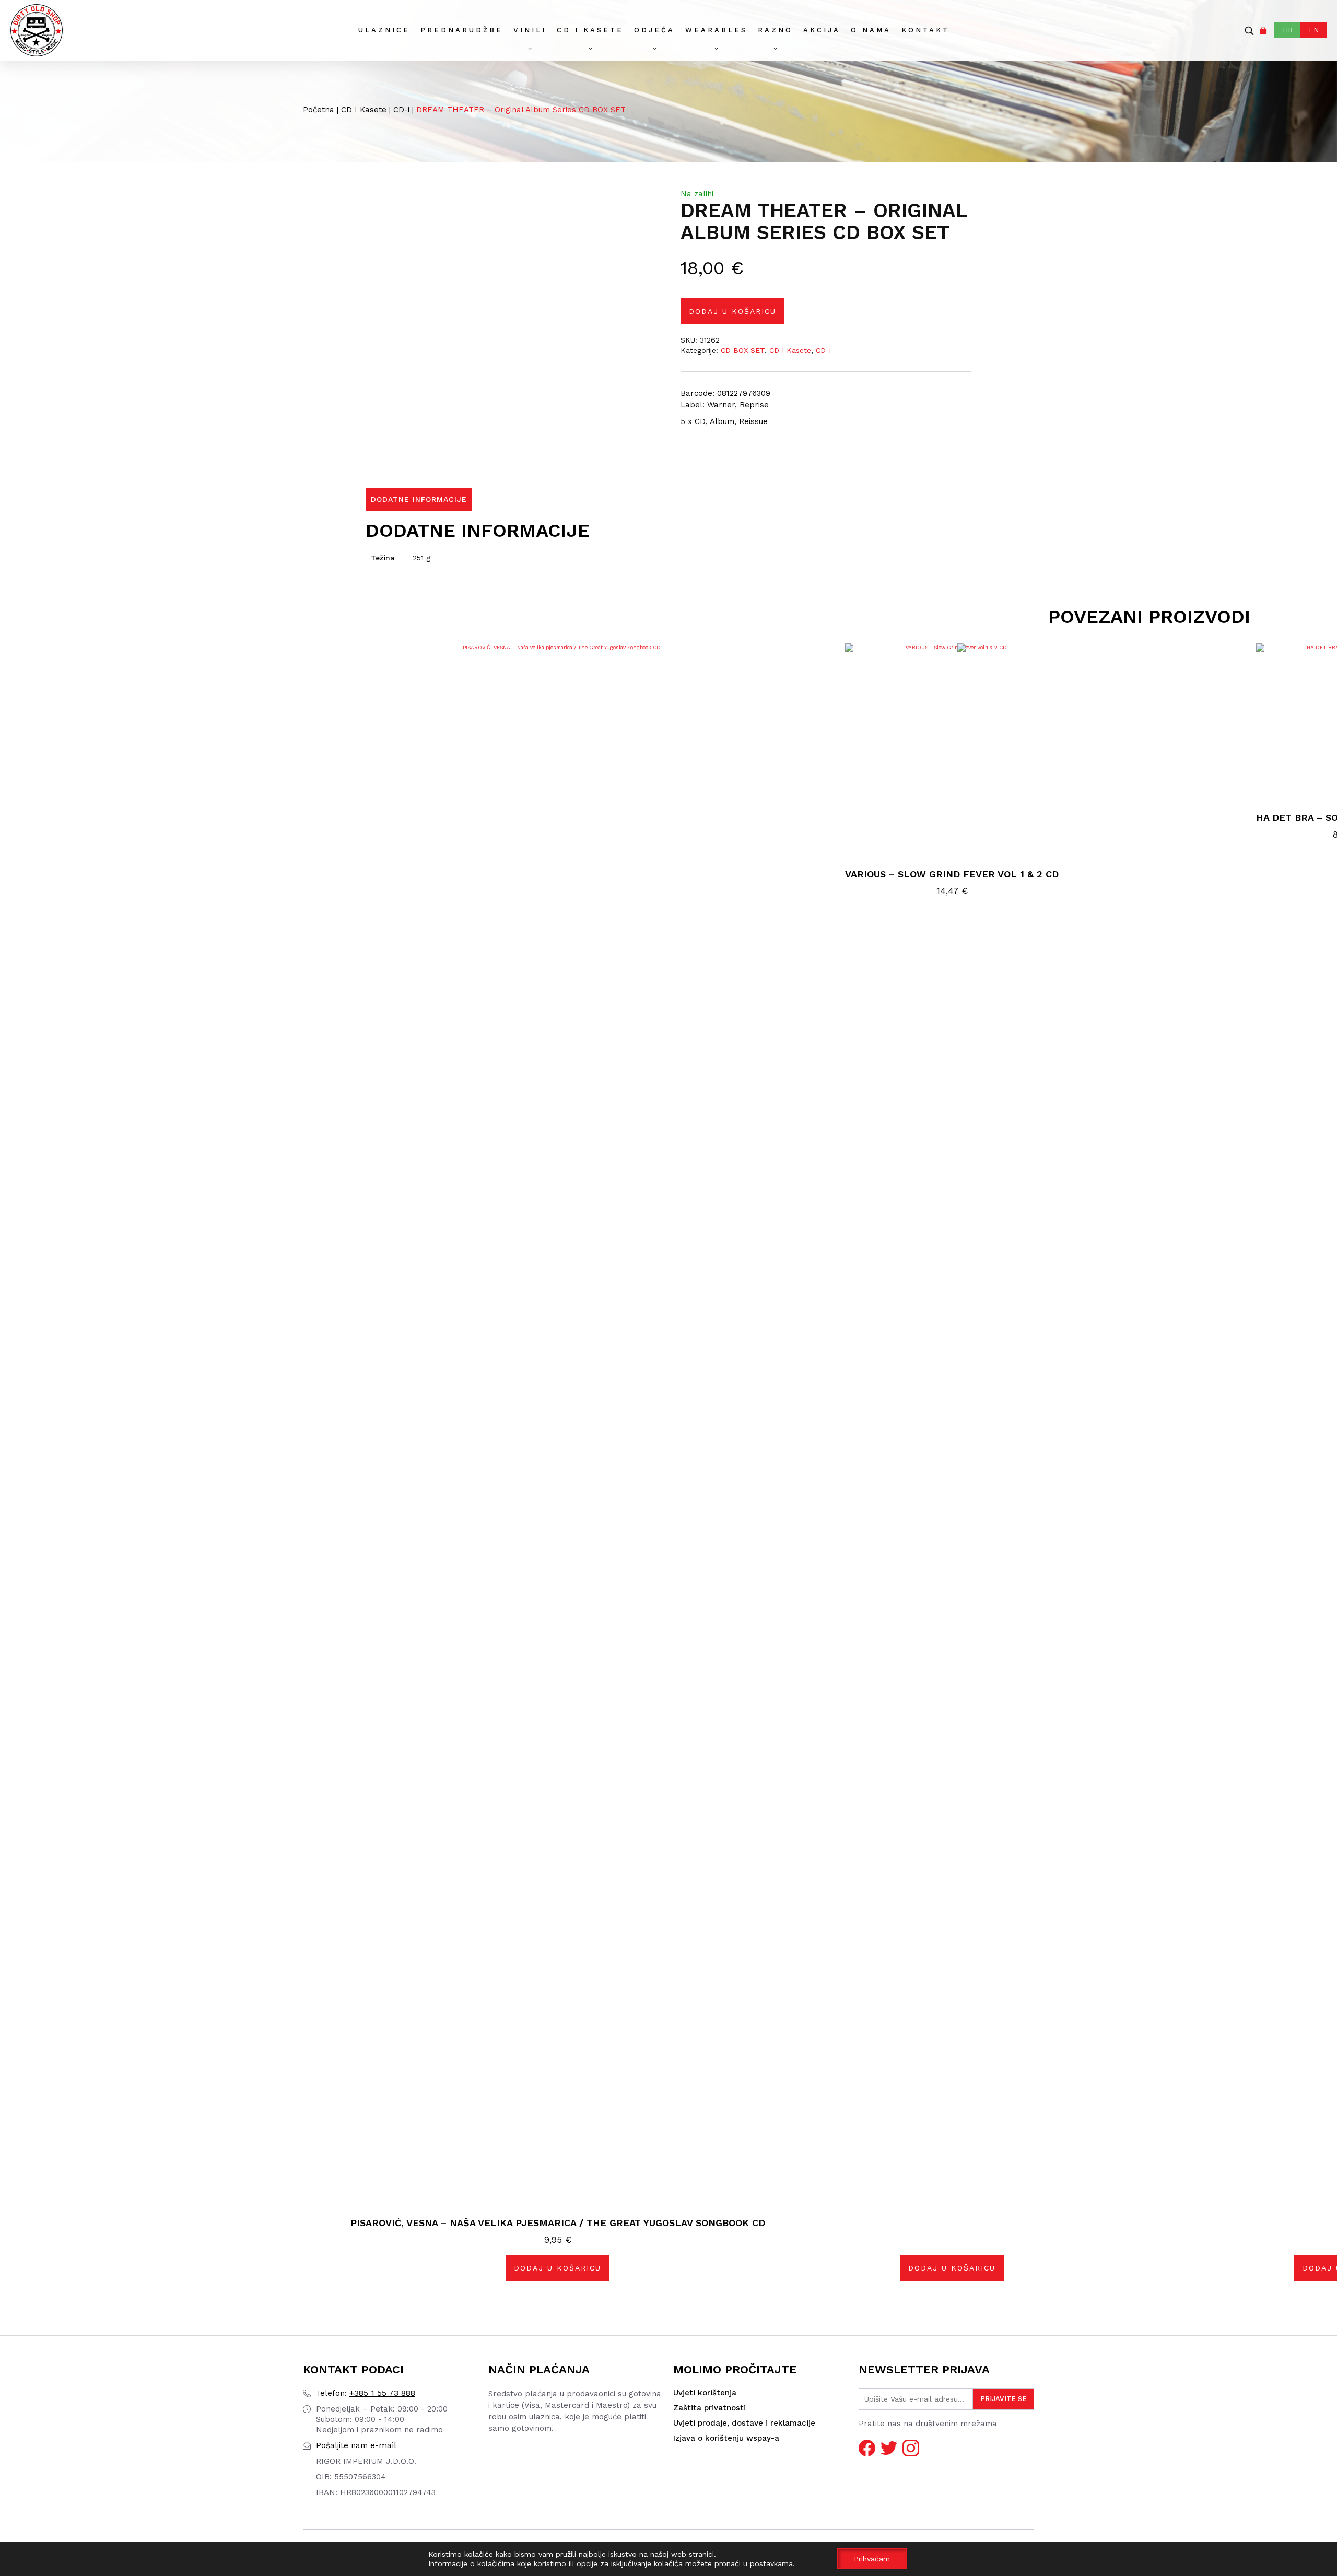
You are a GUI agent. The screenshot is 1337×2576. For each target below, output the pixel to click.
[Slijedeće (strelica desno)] (1319, 1288)
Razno (775, 30)
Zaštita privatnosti (709, 2408)
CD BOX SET (743, 350)
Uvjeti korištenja (705, 2393)
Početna (319, 110)
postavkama (771, 2563)
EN (1314, 30)
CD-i (401, 110)
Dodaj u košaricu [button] (558, 2268)
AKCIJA (822, 30)
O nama (871, 30)
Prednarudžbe (462, 30)
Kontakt (925, 30)
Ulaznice (384, 30)
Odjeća (654, 30)
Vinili (530, 30)
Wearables (716, 30)
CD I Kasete (590, 30)
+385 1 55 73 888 (366, 2393)
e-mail (356, 2445)
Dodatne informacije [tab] (419, 499)
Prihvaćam (872, 2559)
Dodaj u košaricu (732, 311)
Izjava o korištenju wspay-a (726, 2438)
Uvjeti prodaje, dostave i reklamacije (744, 2423)
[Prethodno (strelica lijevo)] (18, 1288)
